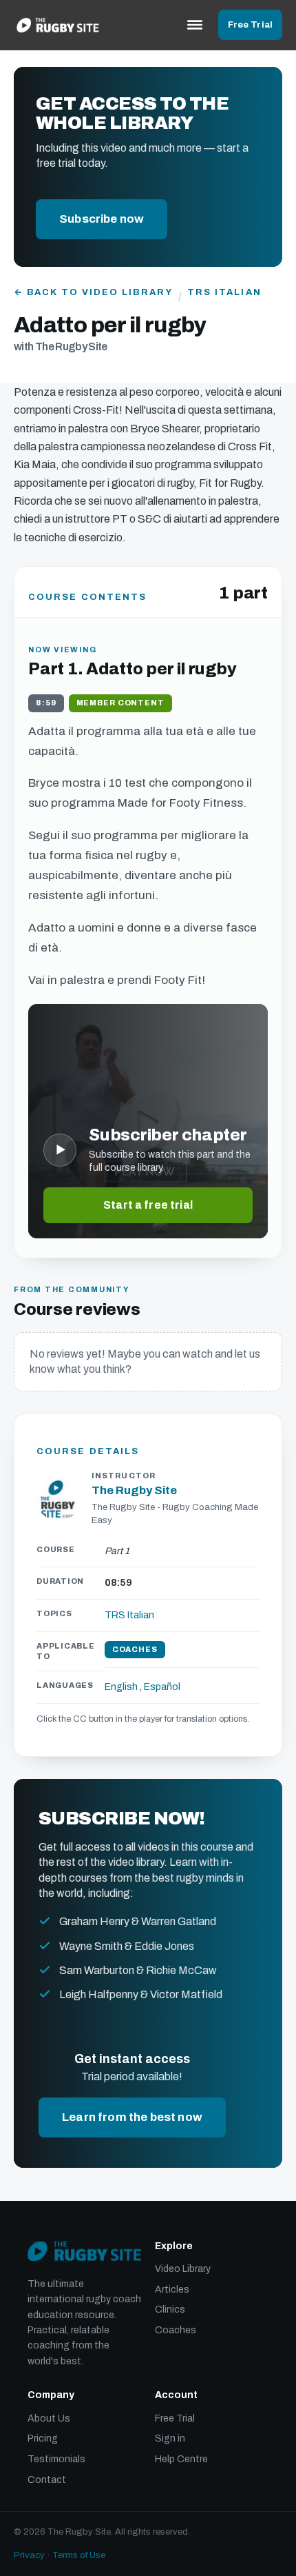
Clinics (170, 2310)
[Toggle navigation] (195, 25)
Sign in (170, 2438)
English (121, 1687)
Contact (47, 2480)
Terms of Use (79, 2555)
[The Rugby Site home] (58, 25)
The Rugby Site (134, 1490)
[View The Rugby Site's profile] (59, 1499)
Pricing (43, 2438)
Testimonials (56, 2459)
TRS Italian (224, 292)
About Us (49, 2418)
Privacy (29, 2555)
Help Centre (181, 2459)
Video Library (183, 2269)
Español (162, 1687)
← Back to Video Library (93, 292)
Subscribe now (102, 219)
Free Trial (250, 25)
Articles (172, 2290)
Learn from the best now (132, 2117)
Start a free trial (148, 1205)
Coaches (176, 2330)
